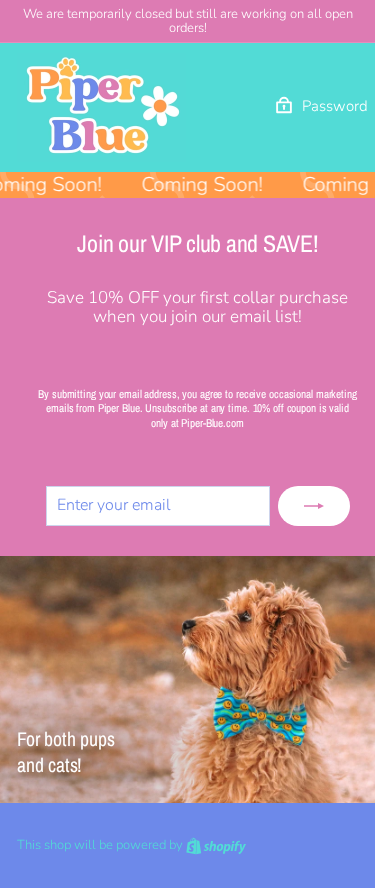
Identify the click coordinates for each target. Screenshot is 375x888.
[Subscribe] (314, 506)
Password (335, 106)
